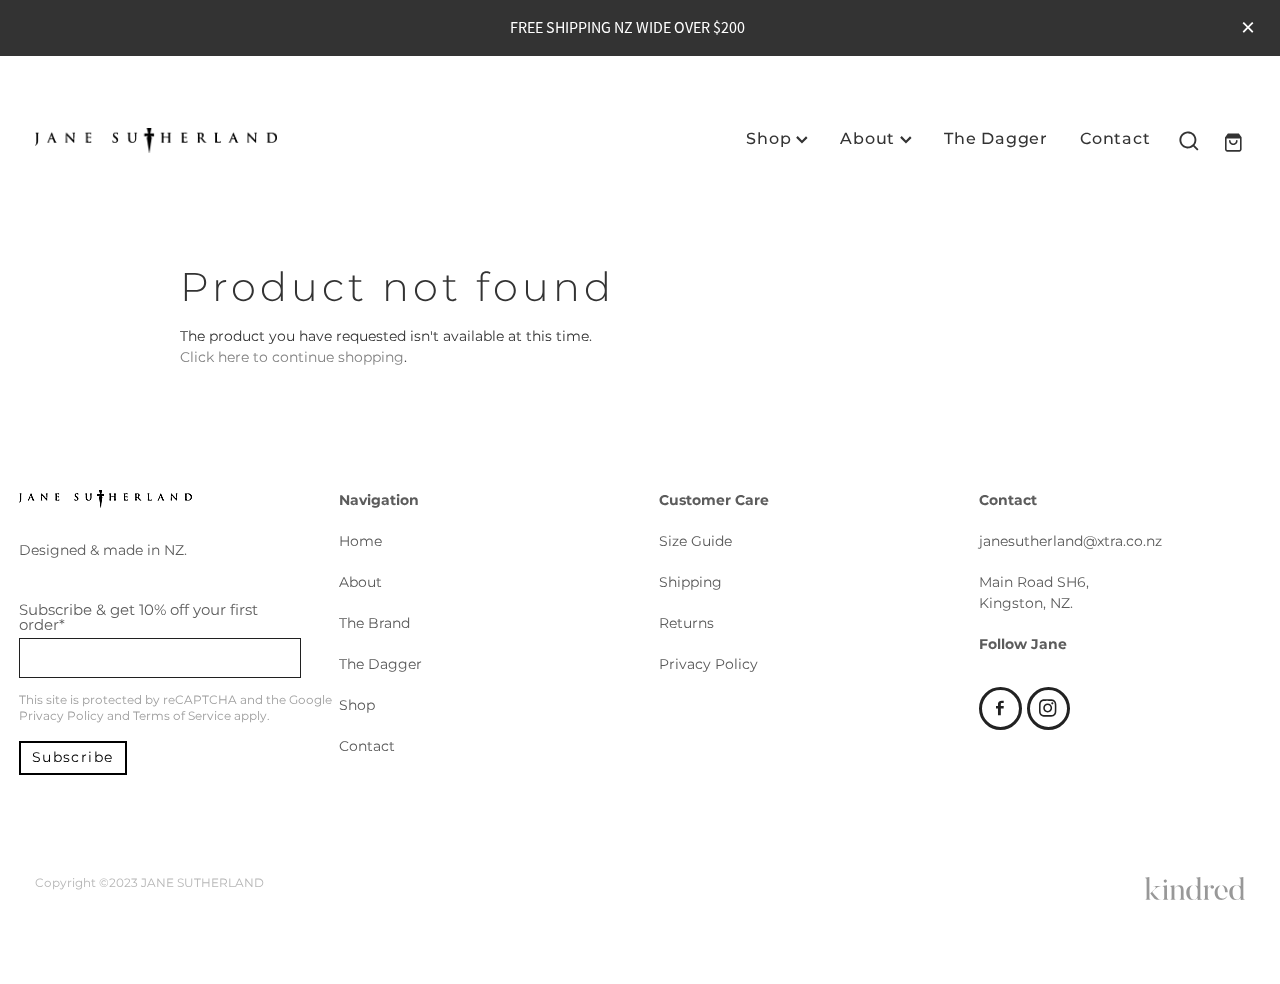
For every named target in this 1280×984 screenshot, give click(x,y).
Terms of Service (182, 716)
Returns (686, 623)
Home (360, 541)
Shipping (690, 582)
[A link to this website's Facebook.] (1000, 708)
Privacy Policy (61, 716)
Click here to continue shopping (292, 357)
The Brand (374, 623)
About (870, 139)
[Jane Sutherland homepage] (156, 141)
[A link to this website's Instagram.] (1048, 708)
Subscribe (73, 757)
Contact (1115, 139)
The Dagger (996, 139)
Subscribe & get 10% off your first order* (138, 618)
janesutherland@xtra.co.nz (1070, 541)
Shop (771, 139)
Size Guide (695, 541)
